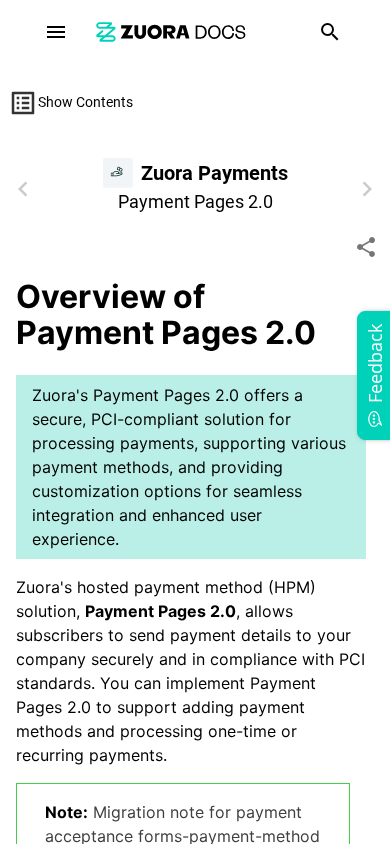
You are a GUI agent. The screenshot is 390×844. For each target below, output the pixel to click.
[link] (171, 31)
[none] (366, 247)
